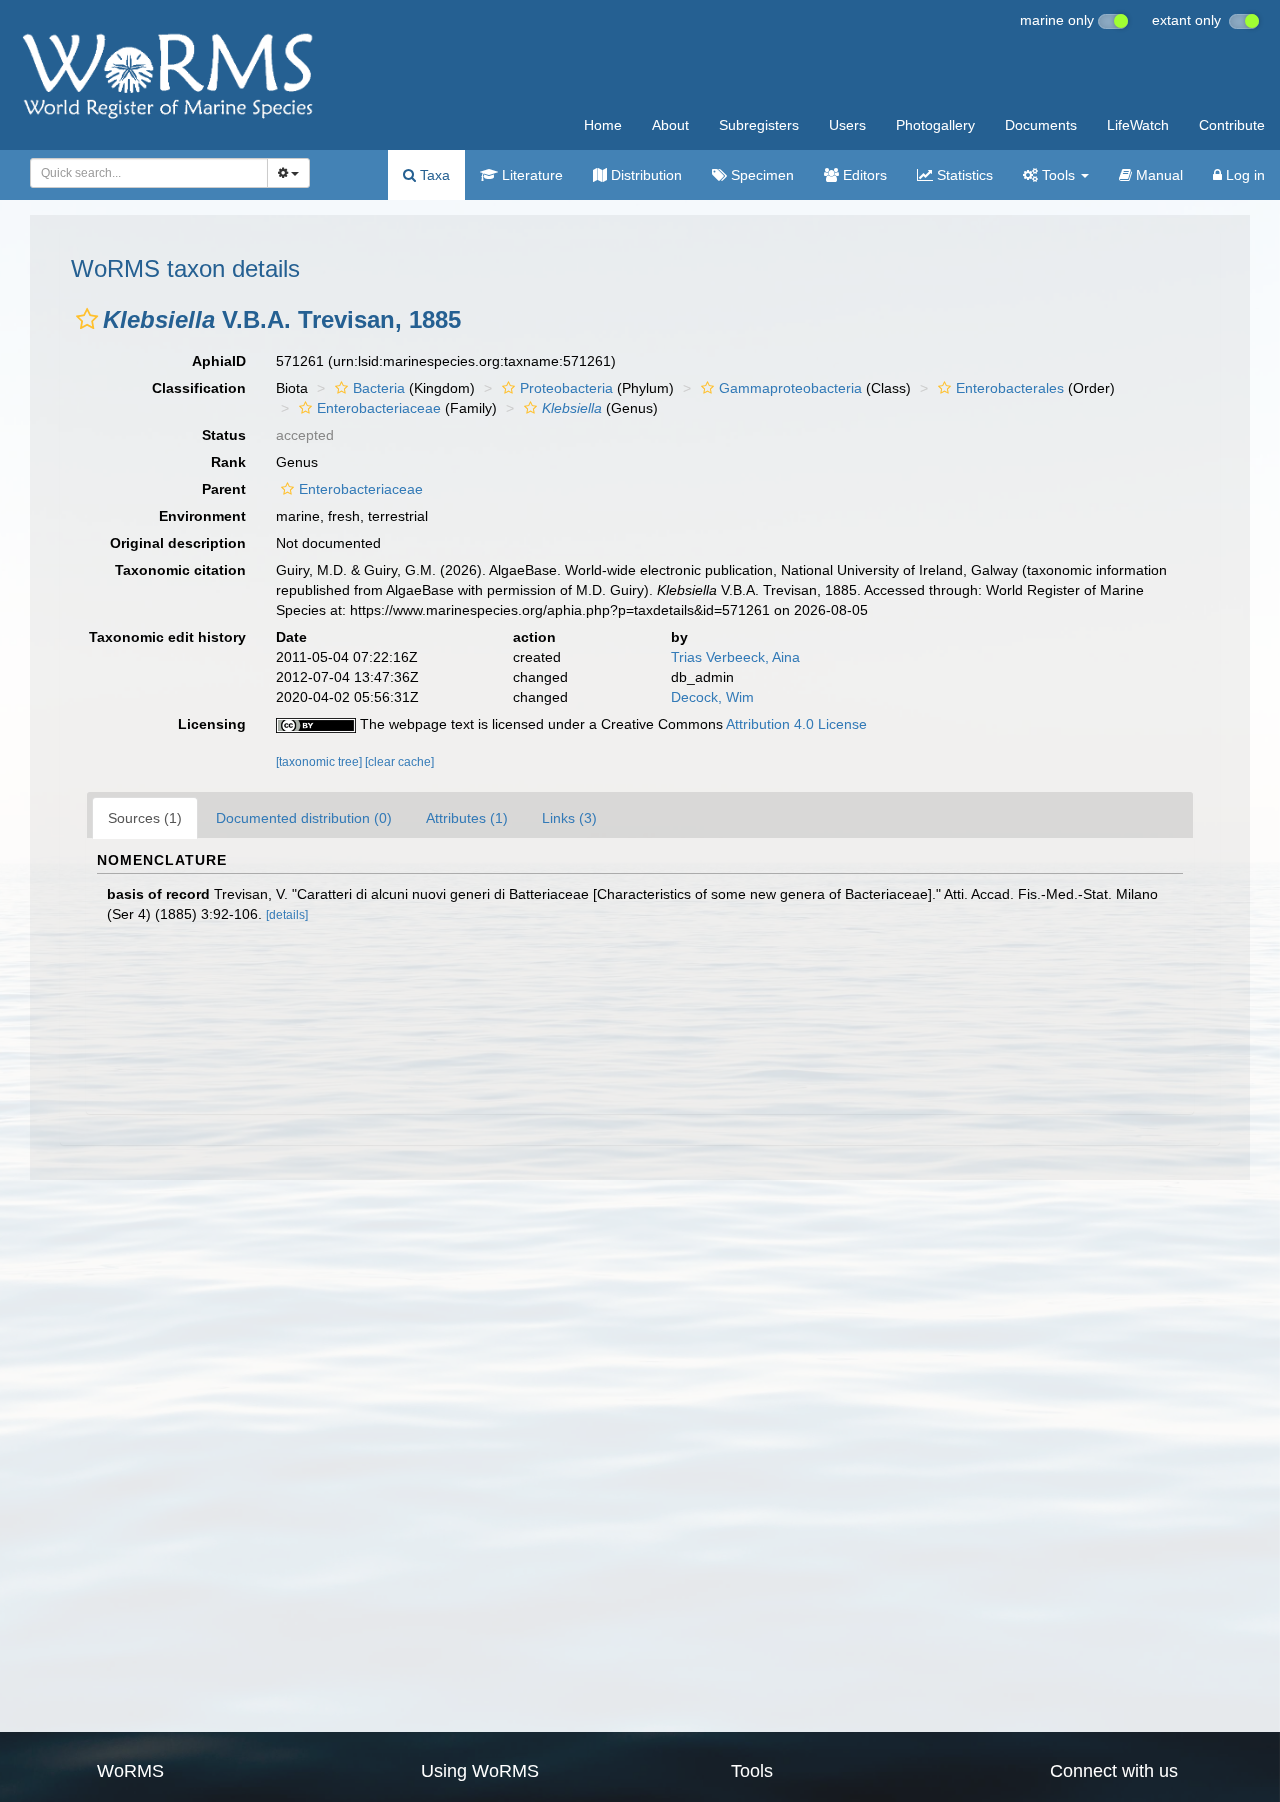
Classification (199, 388)
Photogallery (935, 125)
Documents (1041, 125)
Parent (224, 489)
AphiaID (219, 361)
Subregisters (759, 125)
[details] (287, 915)
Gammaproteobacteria (790, 388)
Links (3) (569, 818)
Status (224, 435)
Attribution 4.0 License (796, 724)
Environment (202, 516)
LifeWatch (1138, 125)
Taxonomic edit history (167, 637)
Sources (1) (145, 818)
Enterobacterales (1010, 388)
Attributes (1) (467, 818)
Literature (530, 175)
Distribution (644, 175)
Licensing (212, 724)
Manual (1157, 175)
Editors (863, 175)
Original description (178, 543)
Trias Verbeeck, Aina (735, 657)
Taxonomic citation (180, 570)
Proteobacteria (566, 388)
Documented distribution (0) (304, 818)
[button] (87, 319)
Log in (1243, 175)
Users (847, 125)
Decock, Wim (712, 697)
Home (603, 125)
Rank (228, 462)
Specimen (760, 175)
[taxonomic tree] (320, 762)
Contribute (1232, 125)
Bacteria (379, 388)
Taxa (433, 175)
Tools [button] (1058, 175)
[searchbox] (143, 173)
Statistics (963, 175)
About (670, 125)
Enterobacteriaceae (379, 408)
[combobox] (149, 173)
